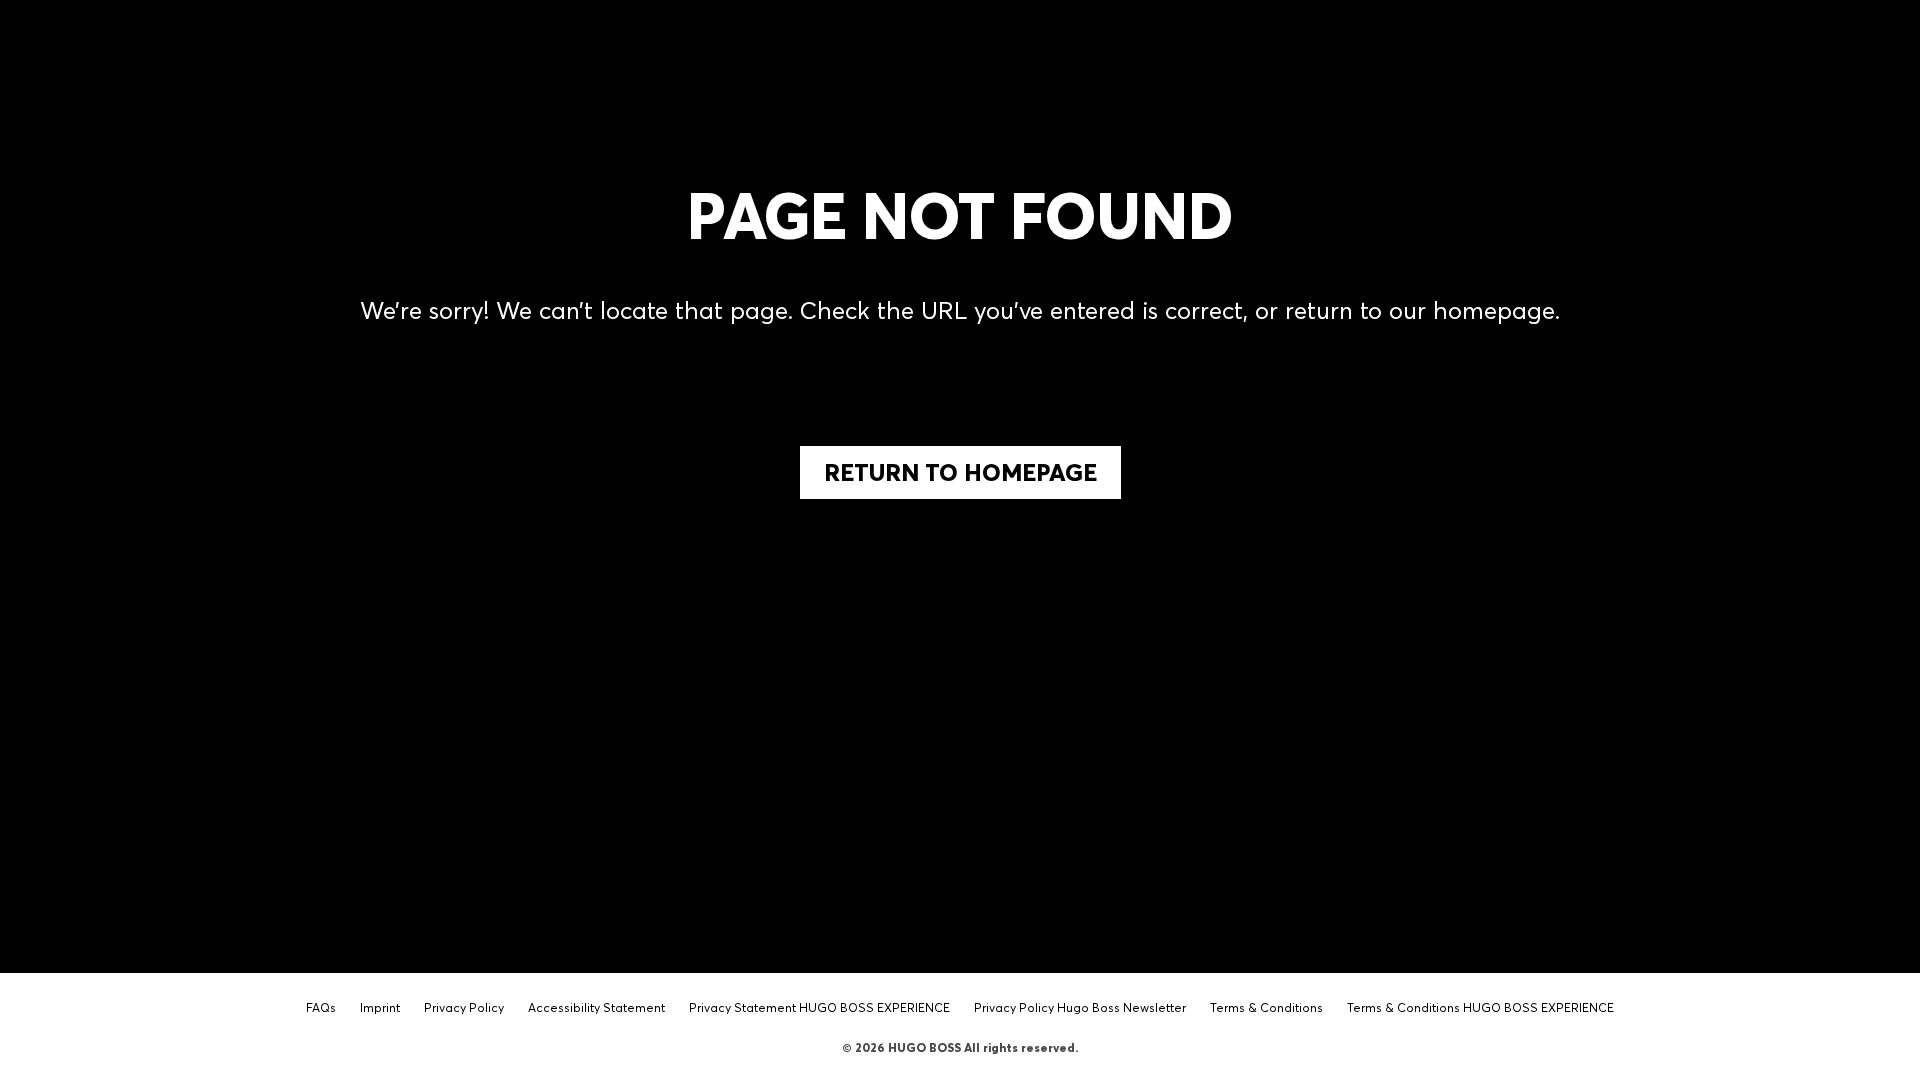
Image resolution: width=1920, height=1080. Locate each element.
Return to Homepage (960, 472)
